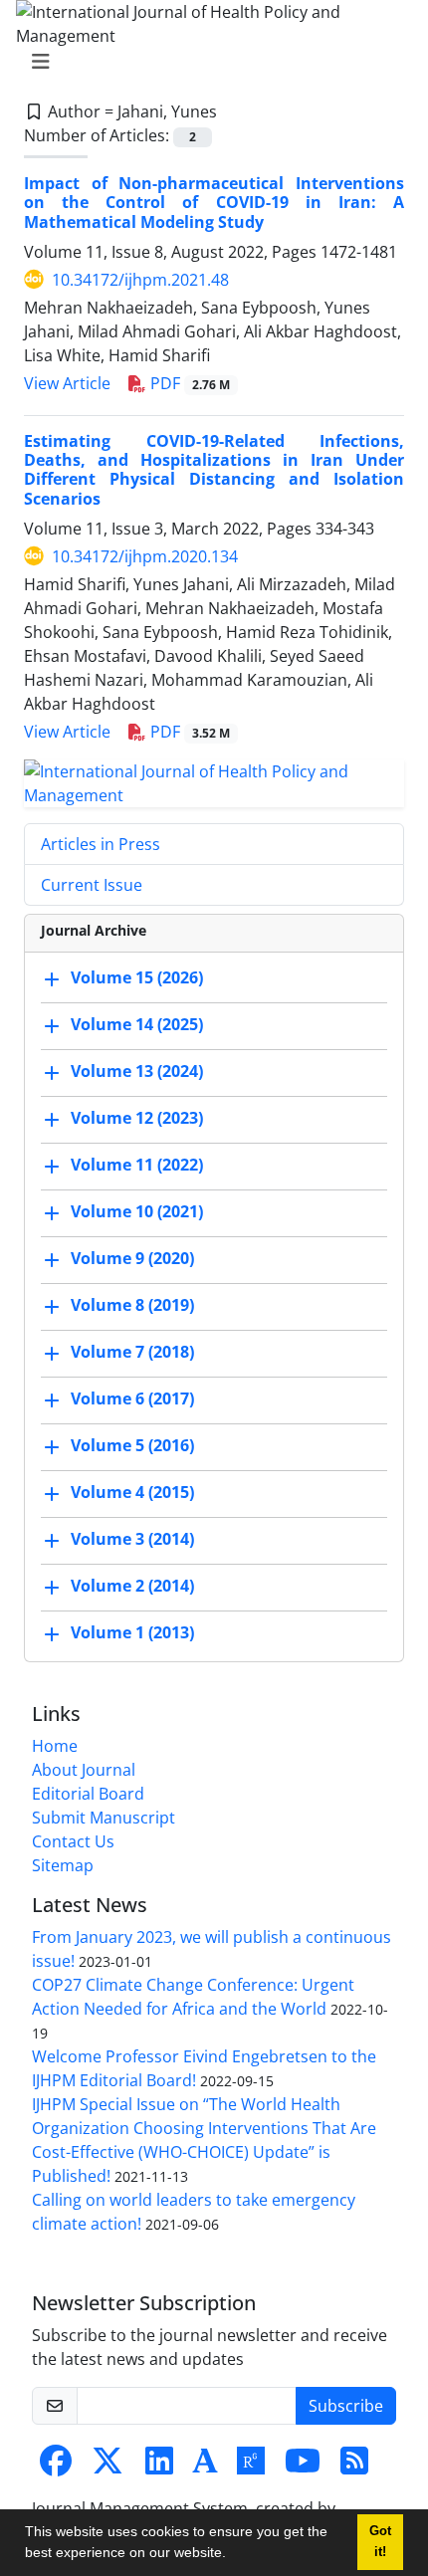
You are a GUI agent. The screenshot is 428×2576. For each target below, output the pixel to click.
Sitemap (63, 1865)
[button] (233, 2555)
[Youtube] (303, 2467)
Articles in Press (101, 844)
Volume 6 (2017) (132, 1398)
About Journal (84, 1770)
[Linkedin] (159, 2467)
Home (55, 1746)
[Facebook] (56, 2467)
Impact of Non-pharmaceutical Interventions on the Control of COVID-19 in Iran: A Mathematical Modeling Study (214, 202)
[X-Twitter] (107, 2467)
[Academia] (205, 2467)
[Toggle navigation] (208, 62)
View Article (67, 383)
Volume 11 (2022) (137, 1165)
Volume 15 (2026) (137, 977)
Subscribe (346, 2406)
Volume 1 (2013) (132, 1632)
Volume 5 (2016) (132, 1445)
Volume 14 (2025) (137, 1024)
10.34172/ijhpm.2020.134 (145, 556)
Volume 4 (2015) (132, 1492)
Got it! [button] (380, 2542)
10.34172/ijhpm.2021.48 (140, 280)
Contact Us (73, 1841)
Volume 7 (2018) (132, 1352)
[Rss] (354, 2467)
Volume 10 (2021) (137, 1211)
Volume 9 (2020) (132, 1258)
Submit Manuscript (104, 1818)
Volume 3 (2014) (132, 1539)
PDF (188, 383)
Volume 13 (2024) (137, 1071)
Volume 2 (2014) (132, 1586)
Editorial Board (88, 1794)
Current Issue (92, 885)
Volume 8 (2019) (132, 1305)
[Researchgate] (251, 2467)
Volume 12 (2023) (137, 1118)
